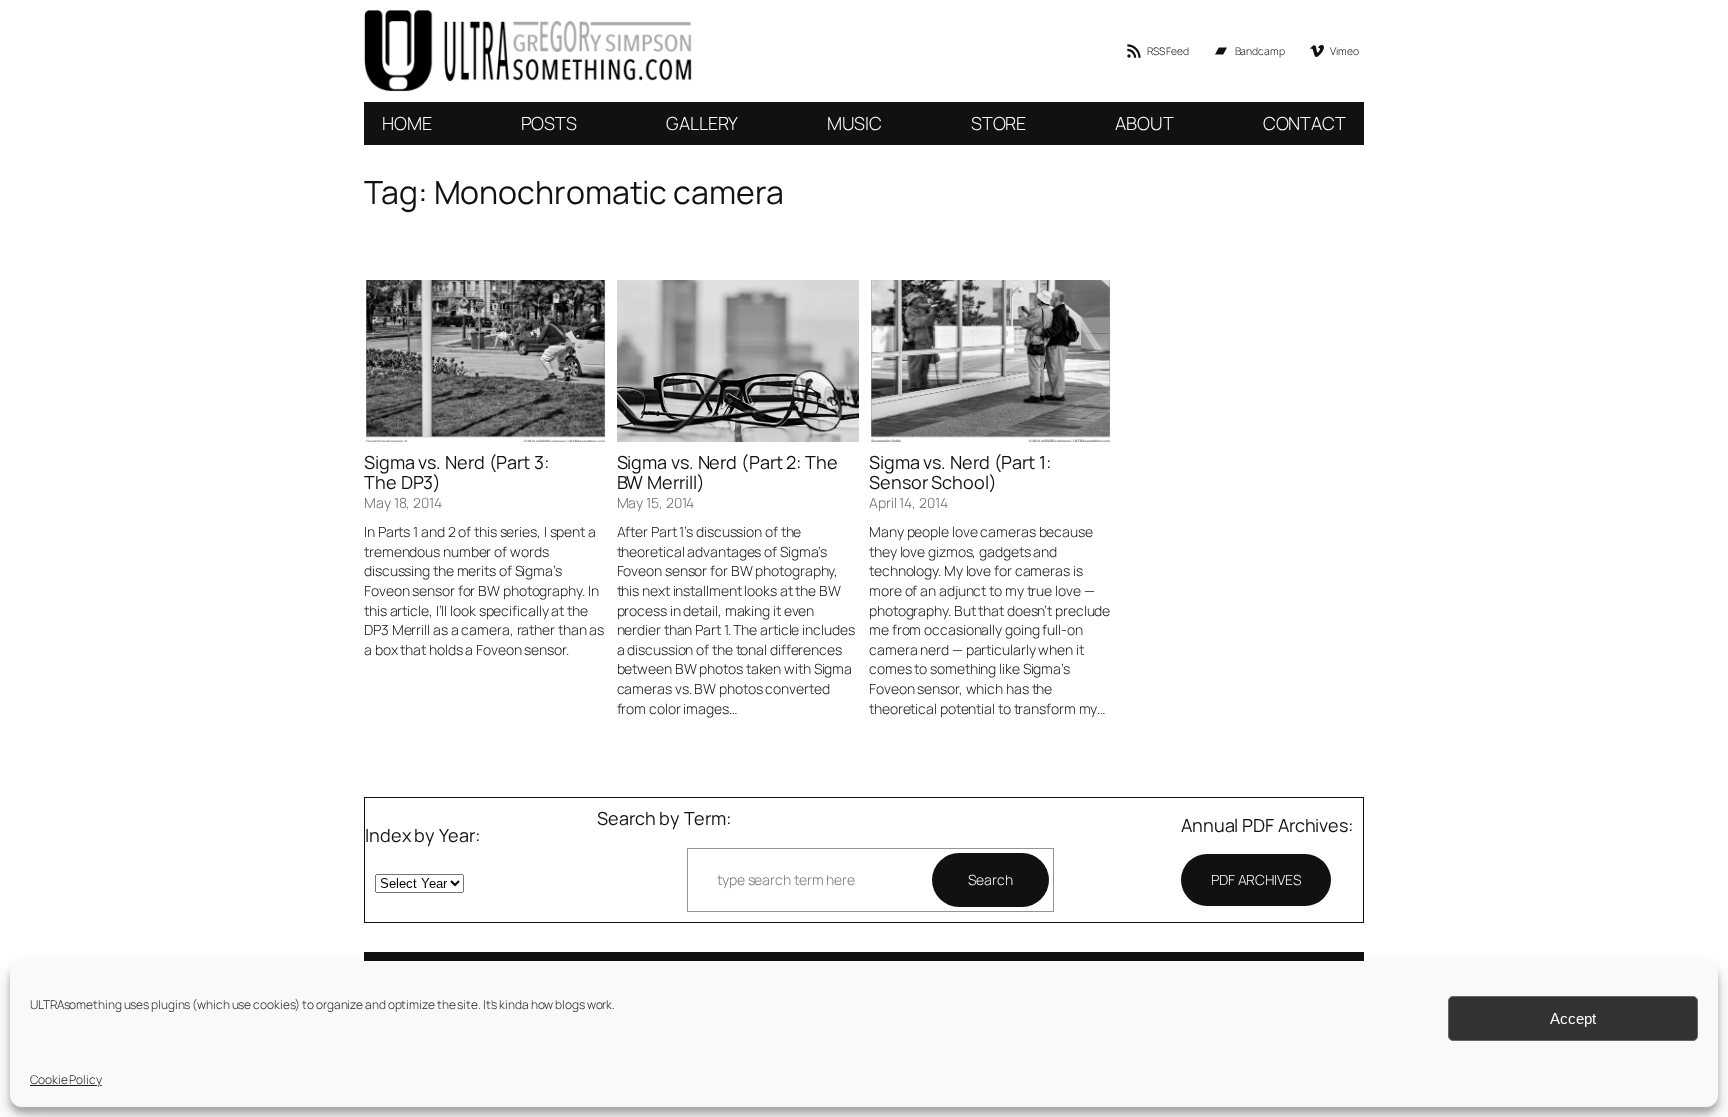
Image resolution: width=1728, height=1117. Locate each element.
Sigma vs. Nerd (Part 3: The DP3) (456, 472)
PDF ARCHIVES (1256, 879)
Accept (1573, 1018)
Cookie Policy (66, 1079)
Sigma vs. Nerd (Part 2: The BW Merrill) (727, 472)
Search (990, 879)
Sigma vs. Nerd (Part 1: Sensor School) (960, 472)
